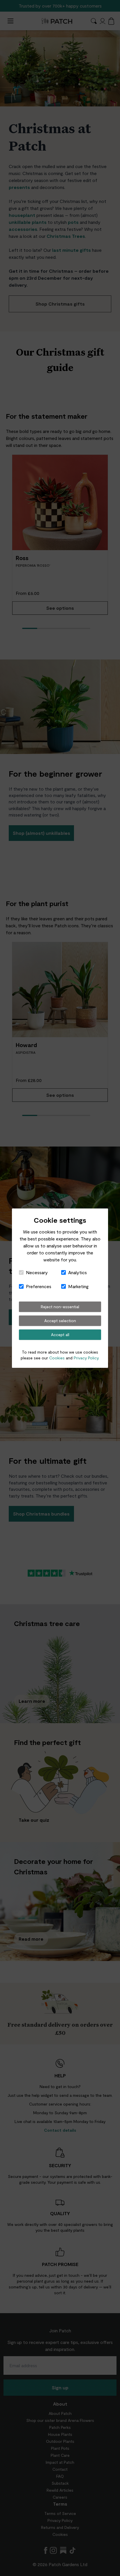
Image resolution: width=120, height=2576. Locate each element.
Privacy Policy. (87, 1358)
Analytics (77, 1272)
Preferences (39, 1286)
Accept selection (60, 1321)
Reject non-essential (60, 1307)
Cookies (57, 1358)
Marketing (78, 1286)
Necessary (37, 1272)
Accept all (60, 1335)
